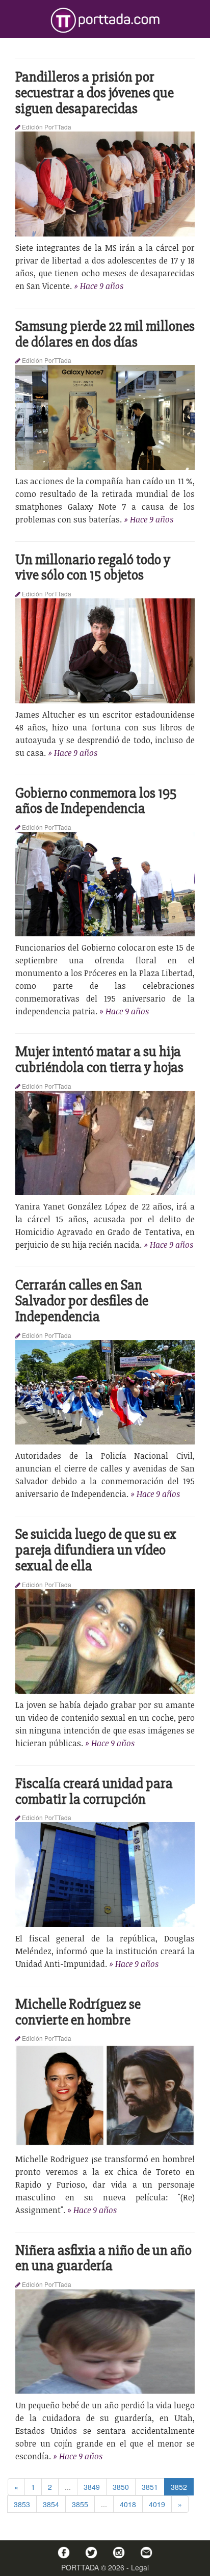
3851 (150, 2487)
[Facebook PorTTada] (64, 2553)
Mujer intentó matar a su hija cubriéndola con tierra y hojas (99, 1059)
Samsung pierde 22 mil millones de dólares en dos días (105, 334)
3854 (51, 2504)
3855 (80, 2504)
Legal (140, 2567)
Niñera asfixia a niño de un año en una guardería (103, 2258)
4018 (128, 2504)
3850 (121, 2487)
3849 (92, 2487)
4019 (157, 2504)
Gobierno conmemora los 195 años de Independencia (96, 801)
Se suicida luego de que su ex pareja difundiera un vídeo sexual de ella (96, 1550)
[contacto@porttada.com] (146, 2553)
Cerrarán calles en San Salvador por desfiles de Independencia (82, 1301)
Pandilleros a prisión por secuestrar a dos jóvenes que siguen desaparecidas (95, 93)
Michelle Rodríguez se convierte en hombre (78, 2012)
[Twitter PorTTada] (91, 2553)
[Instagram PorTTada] (119, 2553)
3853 (22, 2504)
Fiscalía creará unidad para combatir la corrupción (94, 1791)
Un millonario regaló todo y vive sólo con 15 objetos (93, 568)
